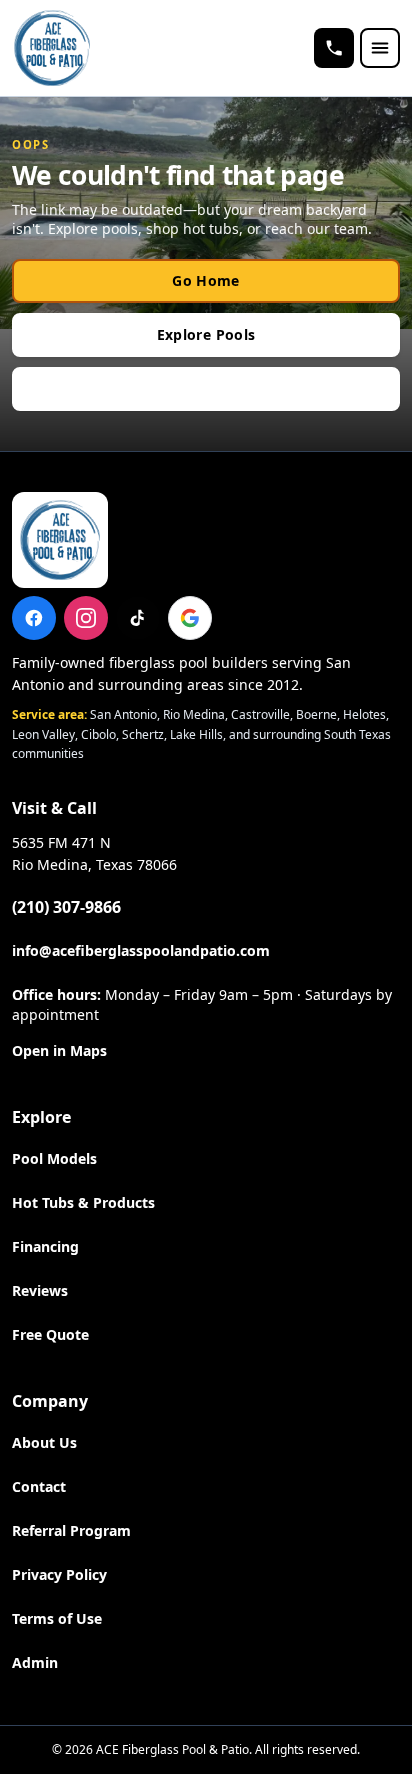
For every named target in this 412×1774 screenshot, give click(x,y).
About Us (44, 1442)
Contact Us (206, 388)
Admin (35, 1662)
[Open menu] (380, 48)
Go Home (205, 280)
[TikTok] (138, 618)
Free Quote (50, 1334)
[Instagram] (86, 618)
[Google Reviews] (190, 618)
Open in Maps (59, 1050)
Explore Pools (206, 334)
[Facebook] (34, 618)
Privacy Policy (59, 1574)
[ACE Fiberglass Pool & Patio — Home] (52, 48)
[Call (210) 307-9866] (334, 48)
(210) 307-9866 (66, 907)
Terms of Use (57, 1618)
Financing (45, 1246)
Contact (39, 1486)
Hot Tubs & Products (83, 1202)
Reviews (40, 1290)
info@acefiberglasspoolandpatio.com (141, 950)
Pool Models (54, 1158)
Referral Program (71, 1530)
